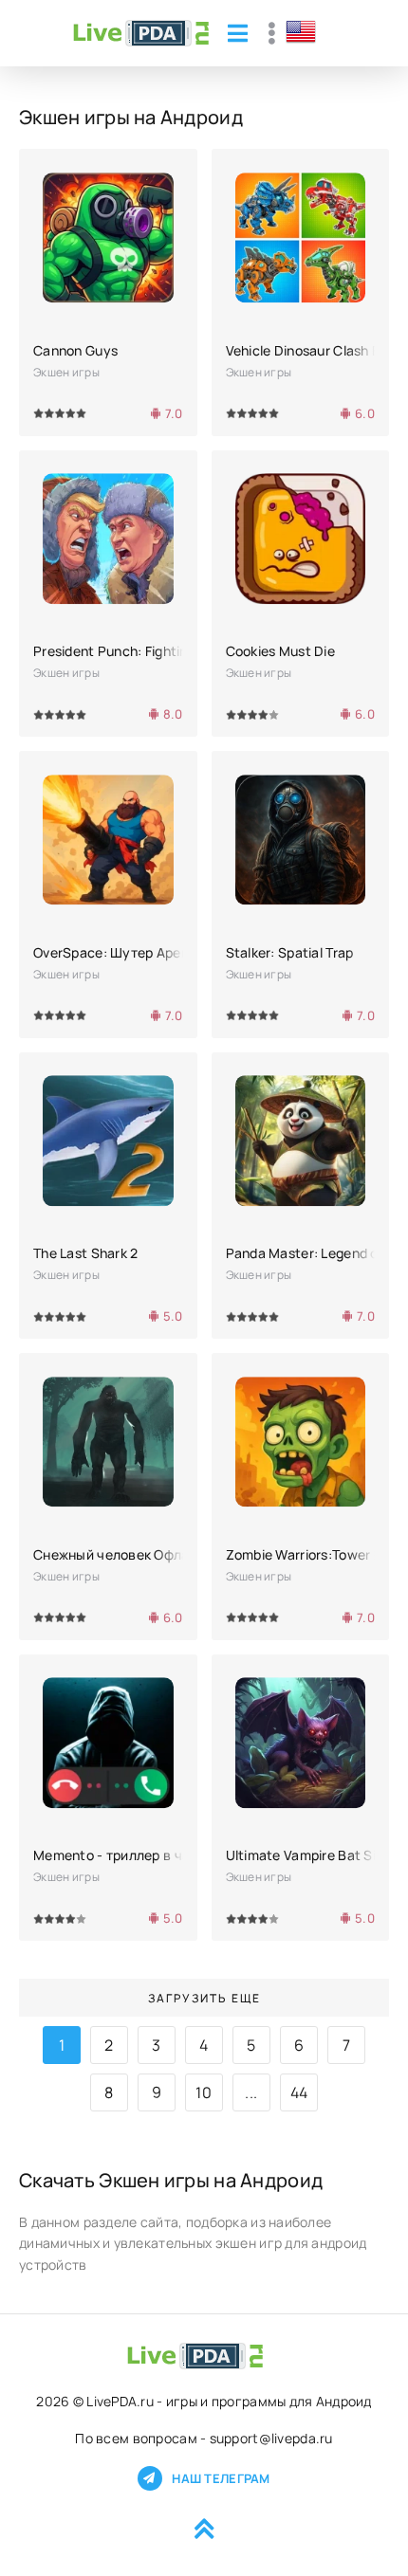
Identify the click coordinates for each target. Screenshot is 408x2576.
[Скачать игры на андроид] (141, 33)
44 (299, 2092)
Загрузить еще (204, 1998)
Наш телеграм (221, 2478)
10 (204, 2092)
